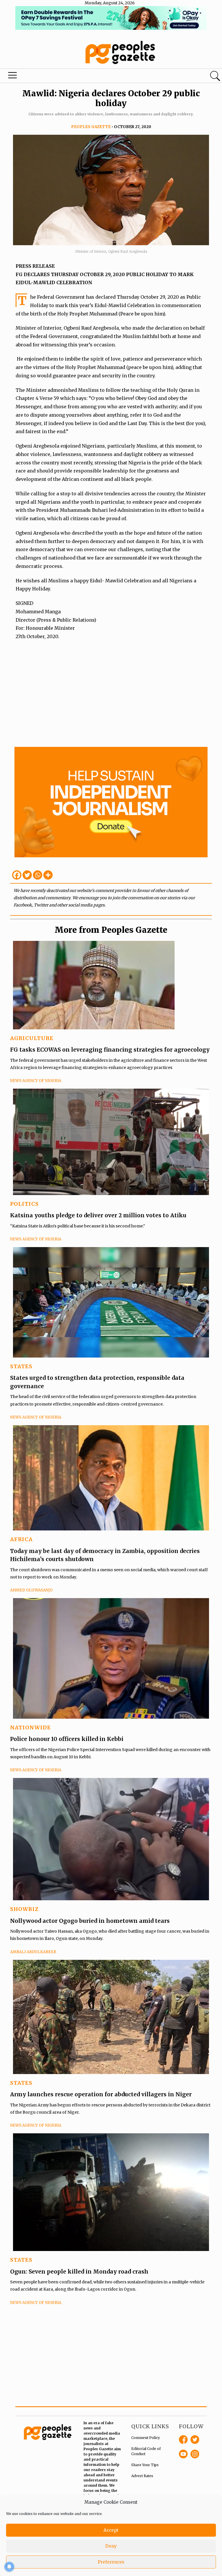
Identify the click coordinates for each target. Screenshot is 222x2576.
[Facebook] (17, 875)
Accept (111, 2530)
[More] (48, 875)
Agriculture (32, 1038)
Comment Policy (146, 2438)
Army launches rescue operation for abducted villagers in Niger (101, 2094)
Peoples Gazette (91, 127)
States (21, 1366)
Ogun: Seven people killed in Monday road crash (79, 2272)
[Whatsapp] (38, 875)
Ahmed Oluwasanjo (31, 1590)
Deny (111, 2546)
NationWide (30, 1728)
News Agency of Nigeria (36, 1081)
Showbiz (24, 1909)
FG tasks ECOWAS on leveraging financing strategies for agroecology (110, 1050)
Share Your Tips (145, 2465)
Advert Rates (142, 2476)
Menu (13, 77)
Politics (24, 1204)
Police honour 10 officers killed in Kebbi (67, 1739)
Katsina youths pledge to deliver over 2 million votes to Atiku (98, 1215)
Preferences (111, 2562)
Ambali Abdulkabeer (33, 1952)
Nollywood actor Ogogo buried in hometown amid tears (90, 1921)
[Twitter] (27, 875)
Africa (21, 1539)
